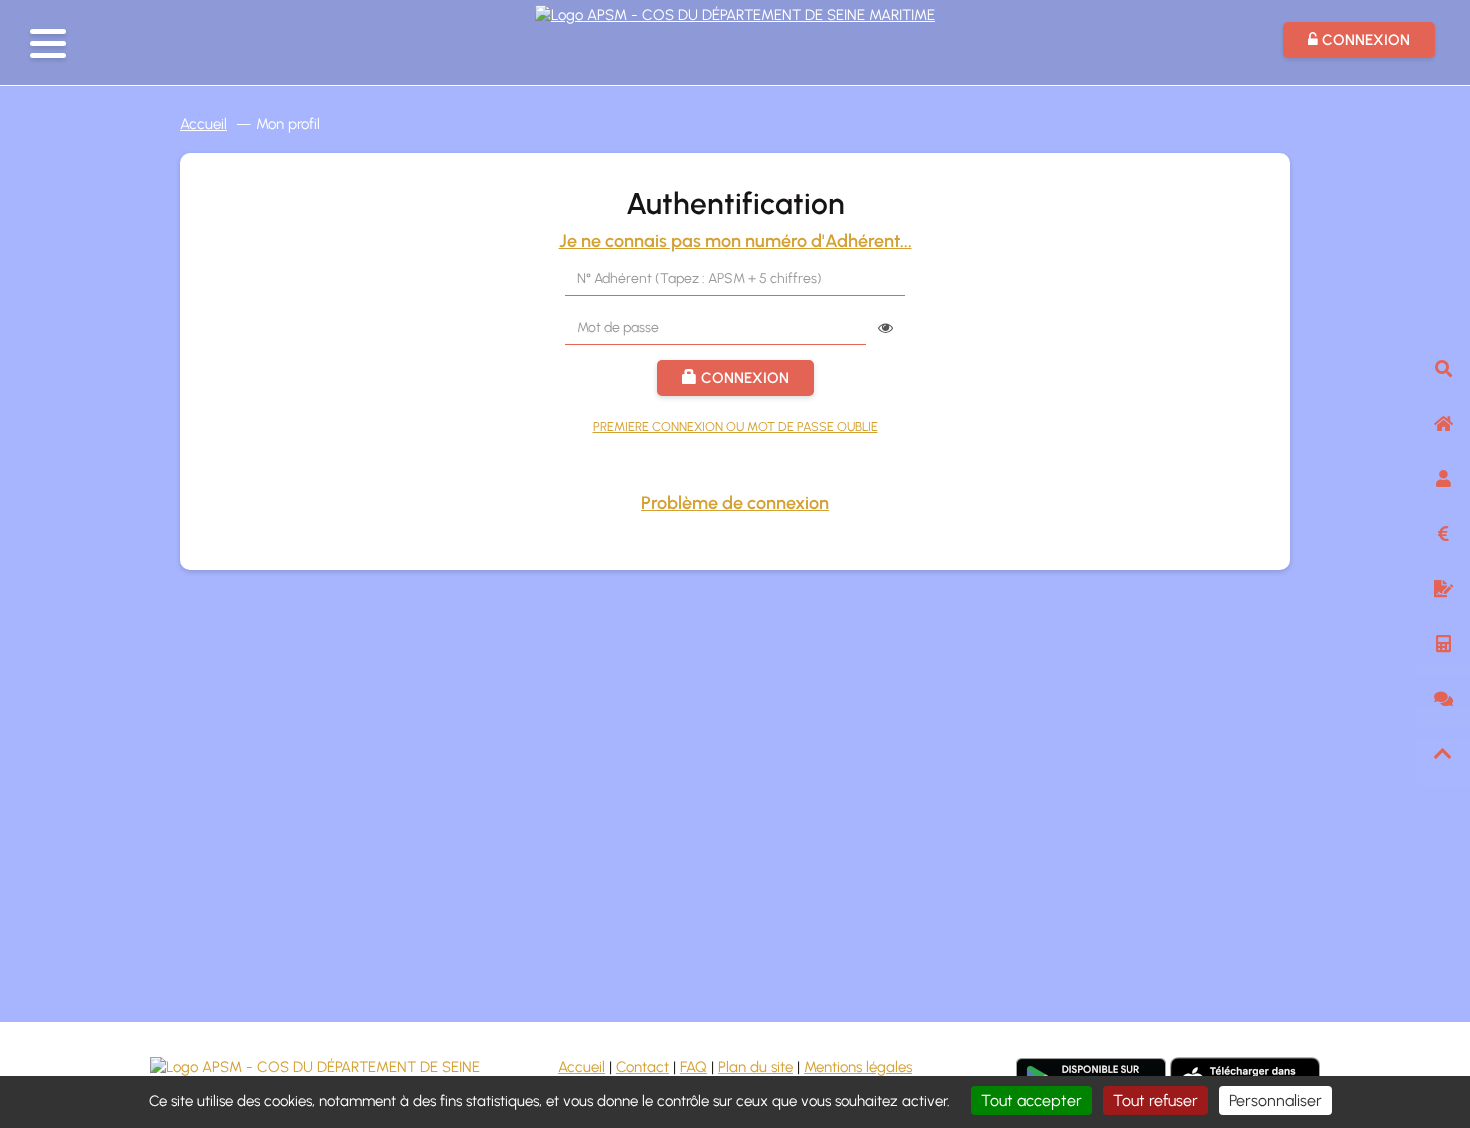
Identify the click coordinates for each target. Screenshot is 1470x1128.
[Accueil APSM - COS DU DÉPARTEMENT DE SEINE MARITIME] (735, 13)
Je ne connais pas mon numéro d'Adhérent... (735, 241)
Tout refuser (1155, 1100)
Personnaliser (1275, 1100)
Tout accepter (1031, 1100)
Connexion (743, 378)
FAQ (693, 1067)
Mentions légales (858, 1067)
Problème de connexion (735, 503)
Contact (642, 1067)
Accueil (203, 124)
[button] (48, 43)
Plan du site (755, 1067)
